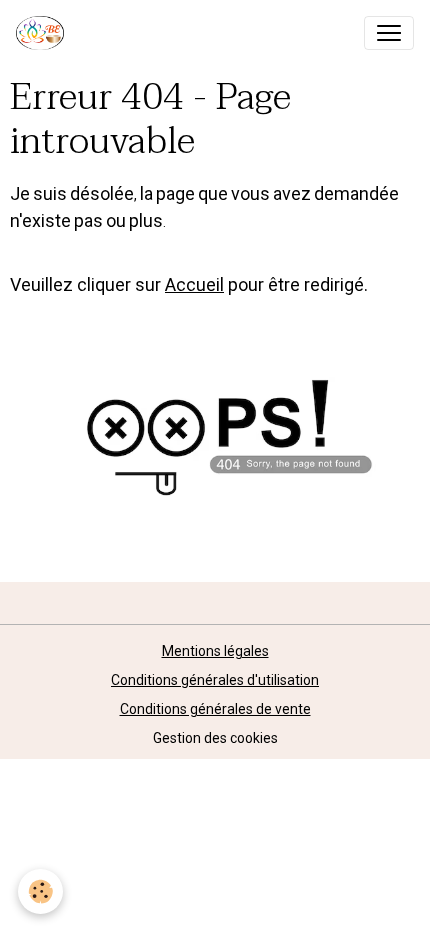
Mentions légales (215, 651)
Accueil (194, 284)
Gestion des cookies (215, 738)
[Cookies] (40, 891)
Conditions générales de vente (215, 709)
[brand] (44, 33)
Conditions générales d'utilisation (215, 680)
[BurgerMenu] (389, 33)
